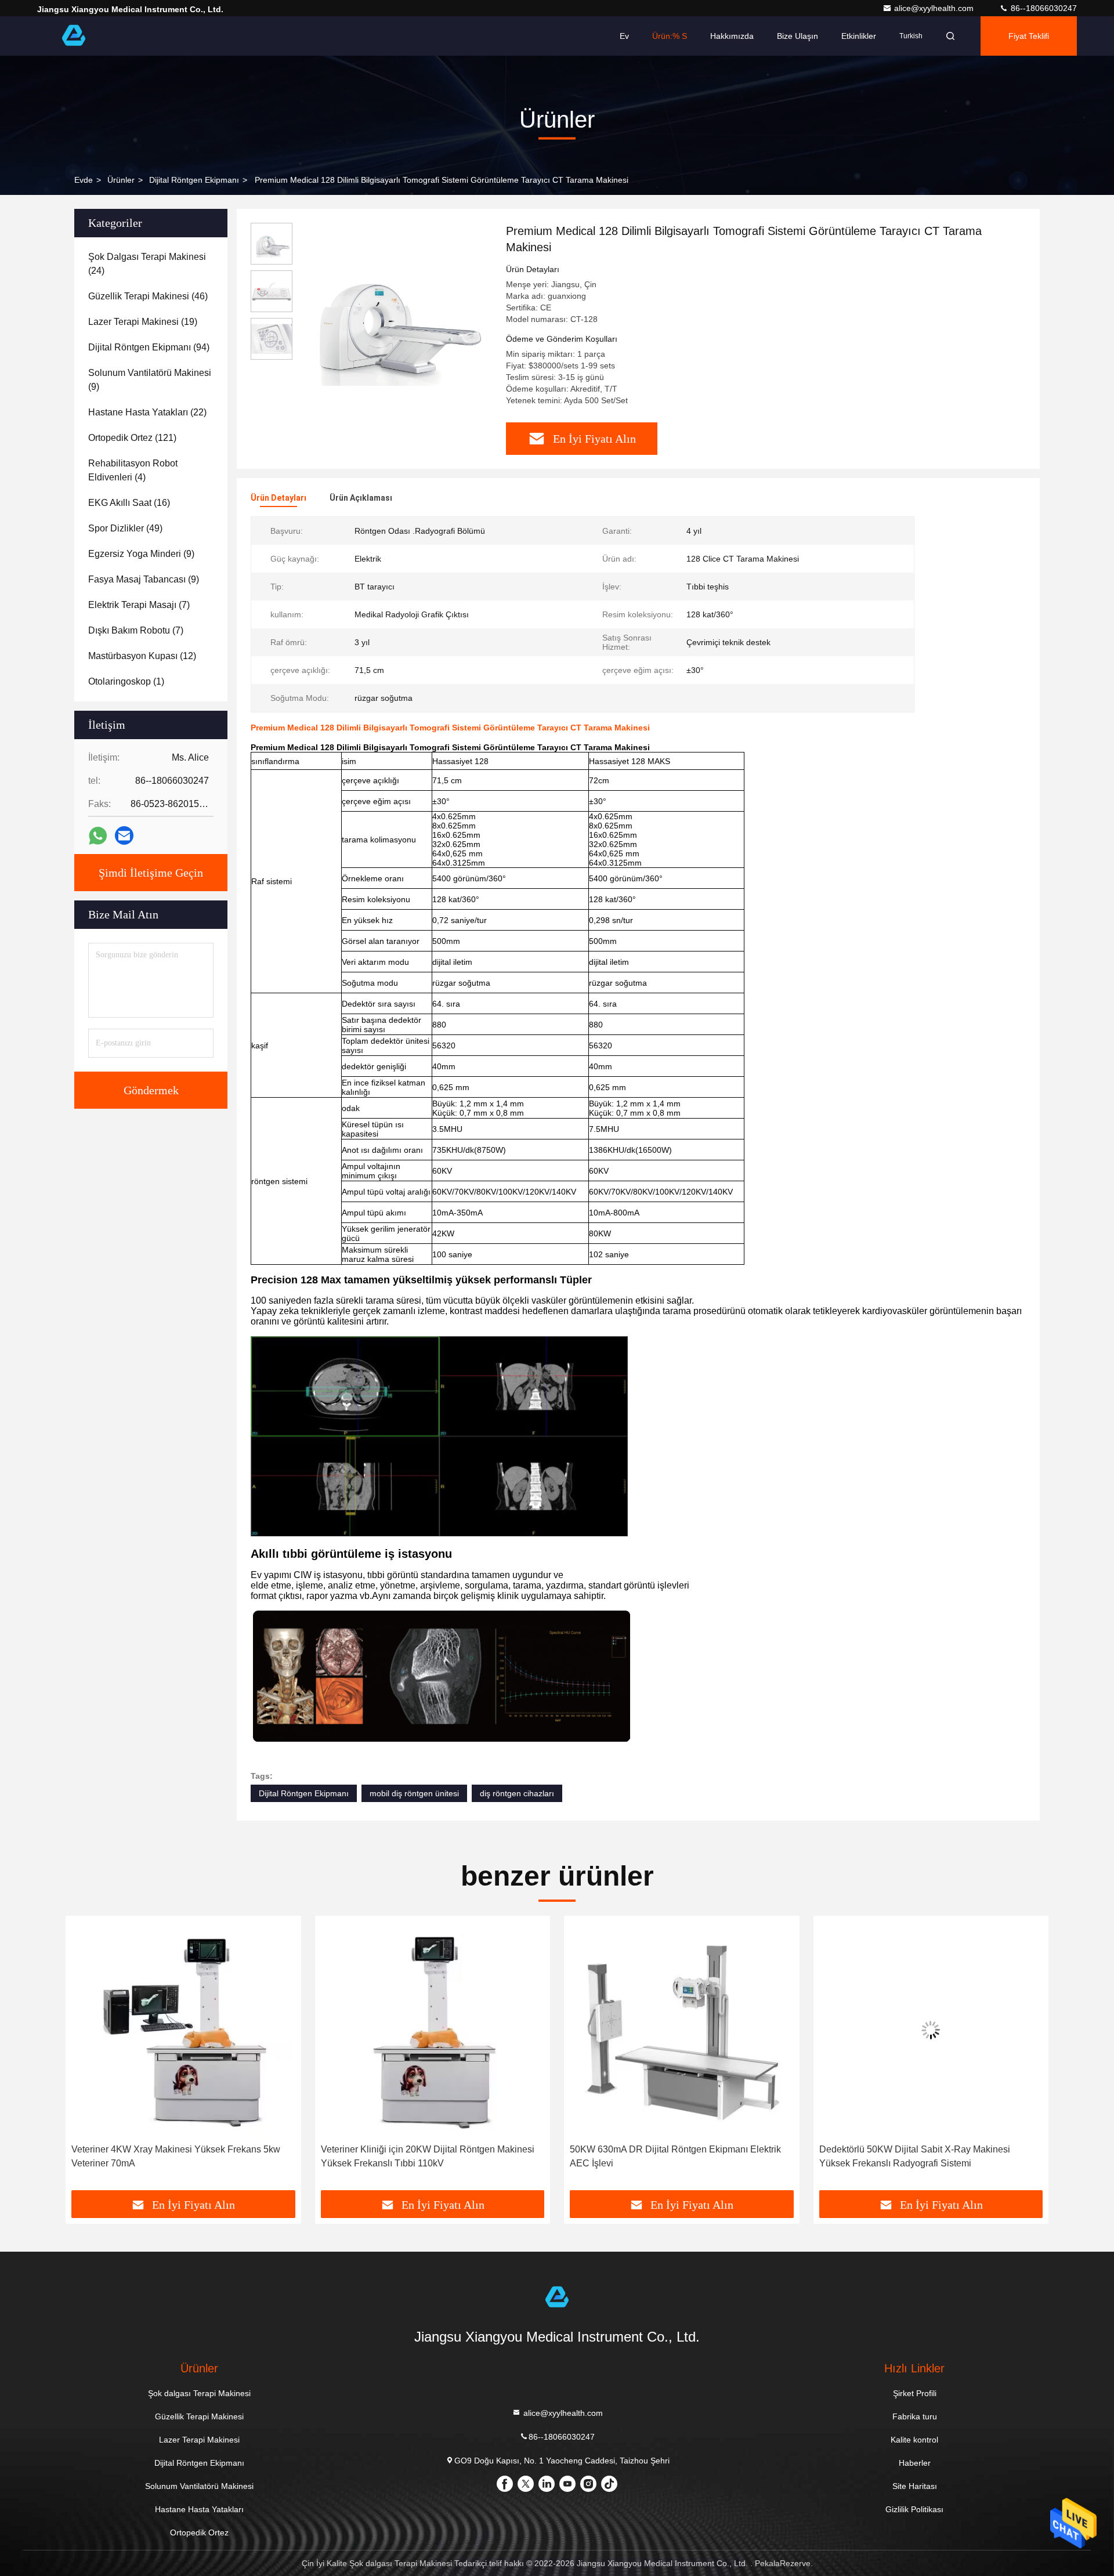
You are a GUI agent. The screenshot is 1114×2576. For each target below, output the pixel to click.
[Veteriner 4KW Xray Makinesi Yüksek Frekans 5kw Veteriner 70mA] (174, 2030)
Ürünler (121, 180)
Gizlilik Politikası (914, 2509)
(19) (143, 322)
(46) (148, 296)
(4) (133, 470)
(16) (129, 503)
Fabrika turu (915, 2416)
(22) (147, 412)
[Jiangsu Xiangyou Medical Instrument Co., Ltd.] (74, 36)
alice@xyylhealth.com (935, 8)
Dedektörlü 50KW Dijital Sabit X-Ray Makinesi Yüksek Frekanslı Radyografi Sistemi (905, 2156)
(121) (132, 438)
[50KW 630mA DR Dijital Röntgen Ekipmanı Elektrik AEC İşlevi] (672, 2030)
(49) (125, 528)
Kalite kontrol (914, 2440)
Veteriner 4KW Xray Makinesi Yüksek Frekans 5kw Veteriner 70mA (167, 2156)
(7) (139, 605)
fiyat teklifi (1029, 36)
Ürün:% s (670, 36)
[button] (86, 2057)
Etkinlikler (859, 36)
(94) (149, 347)
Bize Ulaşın (797, 36)
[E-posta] (124, 835)
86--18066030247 (1043, 8)
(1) (126, 681)
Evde (84, 180)
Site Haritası (915, 2486)
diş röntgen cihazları (517, 1793)
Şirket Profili (915, 2393)
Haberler (915, 2463)
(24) (147, 264)
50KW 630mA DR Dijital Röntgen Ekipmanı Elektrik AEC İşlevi (666, 2156)
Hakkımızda (732, 36)
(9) (150, 380)
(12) (142, 656)
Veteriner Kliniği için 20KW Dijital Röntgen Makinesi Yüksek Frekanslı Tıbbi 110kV (418, 2156)
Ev (624, 36)
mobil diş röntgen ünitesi (414, 1793)
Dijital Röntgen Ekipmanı (194, 180)
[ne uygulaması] (98, 836)
